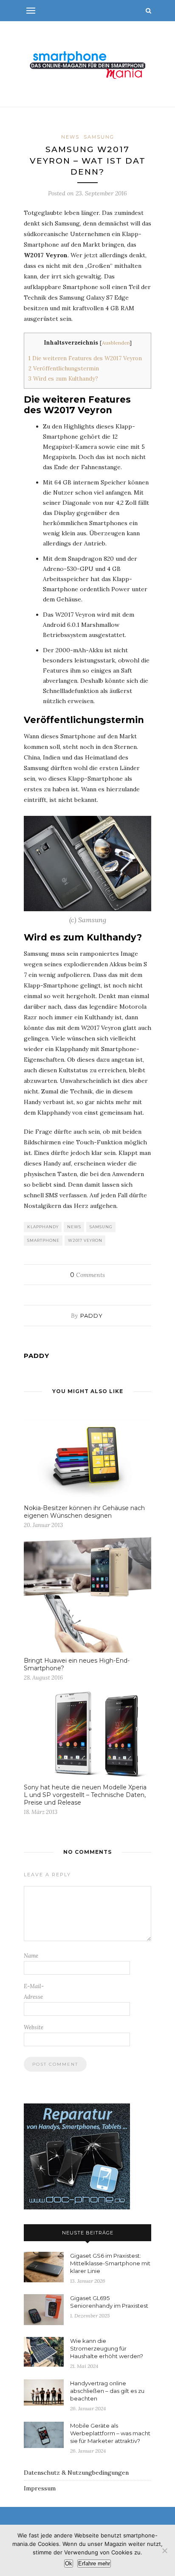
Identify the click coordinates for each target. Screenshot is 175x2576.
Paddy (92, 1316)
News (70, 137)
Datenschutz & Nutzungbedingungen (76, 2473)
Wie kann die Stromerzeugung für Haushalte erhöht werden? (107, 2348)
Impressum (40, 2488)
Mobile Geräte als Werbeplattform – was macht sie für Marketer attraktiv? (110, 2433)
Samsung (99, 137)
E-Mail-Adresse (34, 1992)
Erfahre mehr (94, 2563)
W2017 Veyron (85, 1240)
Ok (69, 2563)
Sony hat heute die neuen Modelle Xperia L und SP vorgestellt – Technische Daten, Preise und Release (85, 1795)
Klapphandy (43, 1227)
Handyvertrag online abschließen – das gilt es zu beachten (107, 2391)
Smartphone (43, 1240)
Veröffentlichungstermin (64, 369)
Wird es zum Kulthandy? (63, 379)
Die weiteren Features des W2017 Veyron (85, 358)
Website (34, 2027)
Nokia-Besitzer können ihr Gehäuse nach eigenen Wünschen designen (84, 1512)
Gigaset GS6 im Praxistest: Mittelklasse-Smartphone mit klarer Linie (110, 2263)
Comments (87, 1275)
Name (31, 1956)
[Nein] (164, 2551)
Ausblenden (116, 343)
